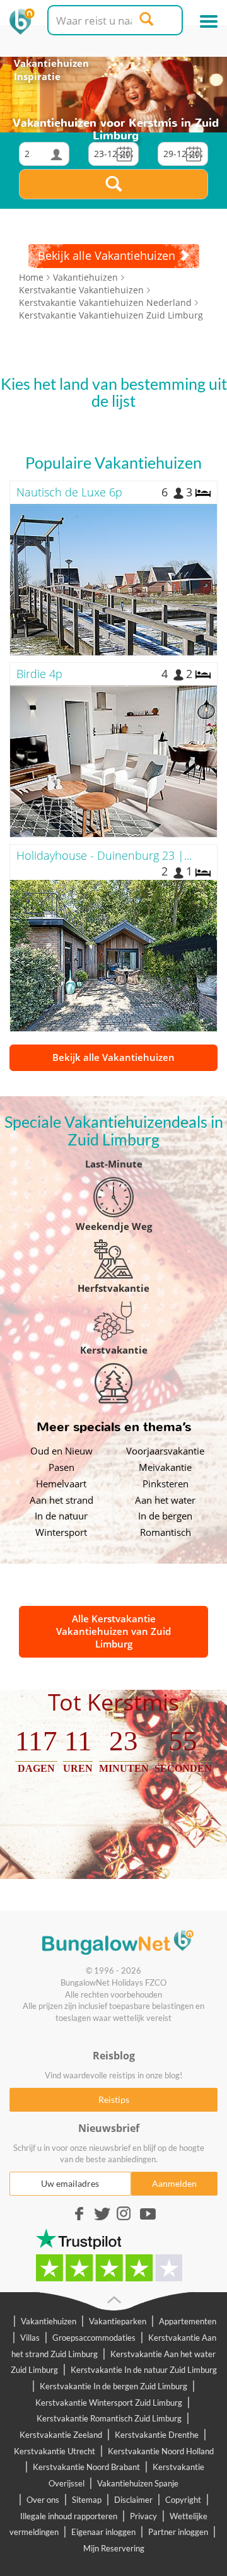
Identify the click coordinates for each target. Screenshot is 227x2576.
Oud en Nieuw (61, 1451)
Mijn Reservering (114, 2548)
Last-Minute (114, 1164)
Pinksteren (166, 1484)
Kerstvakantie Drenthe (157, 2435)
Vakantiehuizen (51, 63)
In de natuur (61, 1516)
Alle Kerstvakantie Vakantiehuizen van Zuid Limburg (113, 1631)
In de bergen (165, 1516)
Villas (30, 2338)
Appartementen (188, 2321)
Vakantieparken (118, 2321)
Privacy (143, 2516)
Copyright (183, 2500)
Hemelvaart (61, 1484)
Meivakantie (165, 1467)
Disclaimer (133, 2500)
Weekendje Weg (114, 1226)
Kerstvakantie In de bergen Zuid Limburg (113, 2386)
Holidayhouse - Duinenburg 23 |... (104, 855)
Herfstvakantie (113, 1288)
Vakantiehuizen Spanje (138, 2483)
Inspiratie (37, 76)
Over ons (43, 2500)
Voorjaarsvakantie (165, 1451)
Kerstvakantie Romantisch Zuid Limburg (109, 2418)
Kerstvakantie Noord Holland (161, 2451)
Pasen (61, 1467)
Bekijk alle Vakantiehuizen (113, 1057)
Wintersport (61, 1532)
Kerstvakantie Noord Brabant (86, 2467)
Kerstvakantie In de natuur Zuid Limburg (144, 2370)
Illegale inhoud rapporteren (69, 2516)
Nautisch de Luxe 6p (69, 492)
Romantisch (166, 1532)
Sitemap (87, 2500)
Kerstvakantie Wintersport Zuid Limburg (109, 2403)
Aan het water (165, 1500)
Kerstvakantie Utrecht (55, 2451)
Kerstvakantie (114, 1350)
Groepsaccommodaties (94, 2338)
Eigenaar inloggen (103, 2532)
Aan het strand (61, 1500)
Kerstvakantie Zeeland (61, 2435)
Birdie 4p (39, 674)
